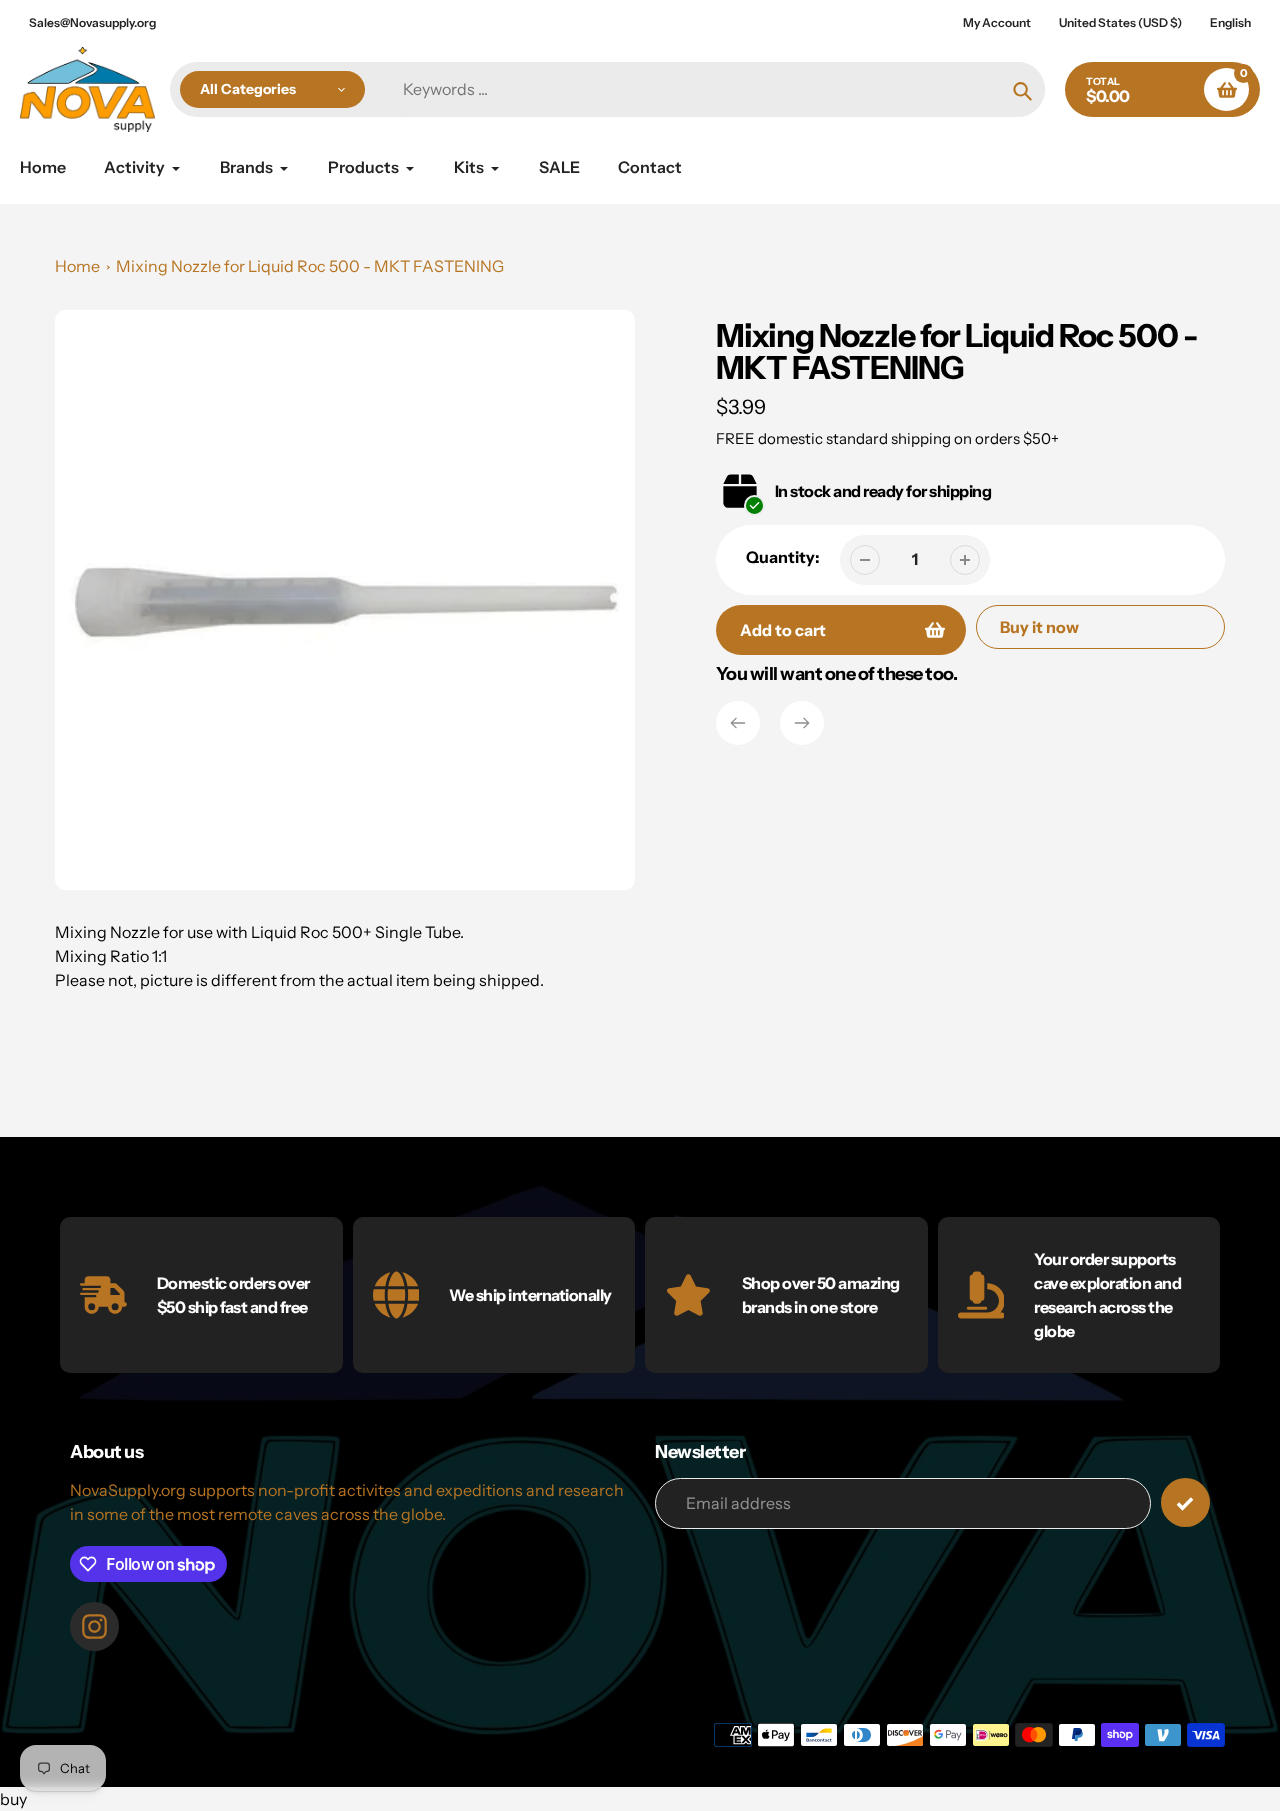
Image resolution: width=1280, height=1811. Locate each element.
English (1230, 22)
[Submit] (1185, 1502)
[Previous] (738, 723)
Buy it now (1039, 627)
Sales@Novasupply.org (92, 22)
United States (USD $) (1120, 22)
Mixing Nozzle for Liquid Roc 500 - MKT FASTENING (310, 266)
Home (77, 266)
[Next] (802, 723)
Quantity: (783, 557)
